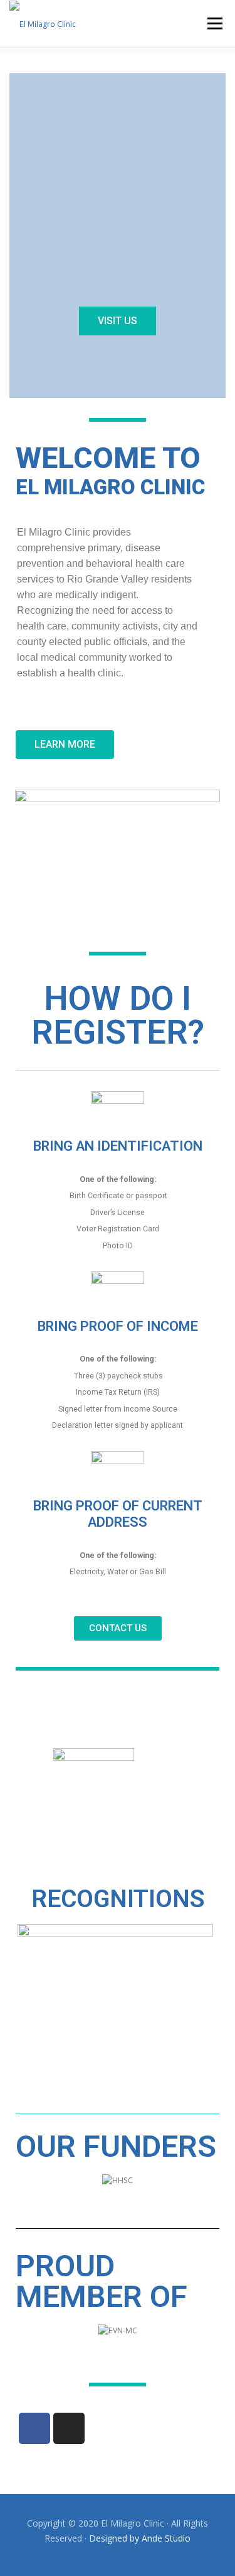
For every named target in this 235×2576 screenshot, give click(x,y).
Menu (214, 23)
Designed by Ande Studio (140, 2538)
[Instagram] (69, 2428)
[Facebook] (34, 2428)
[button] (118, 321)
